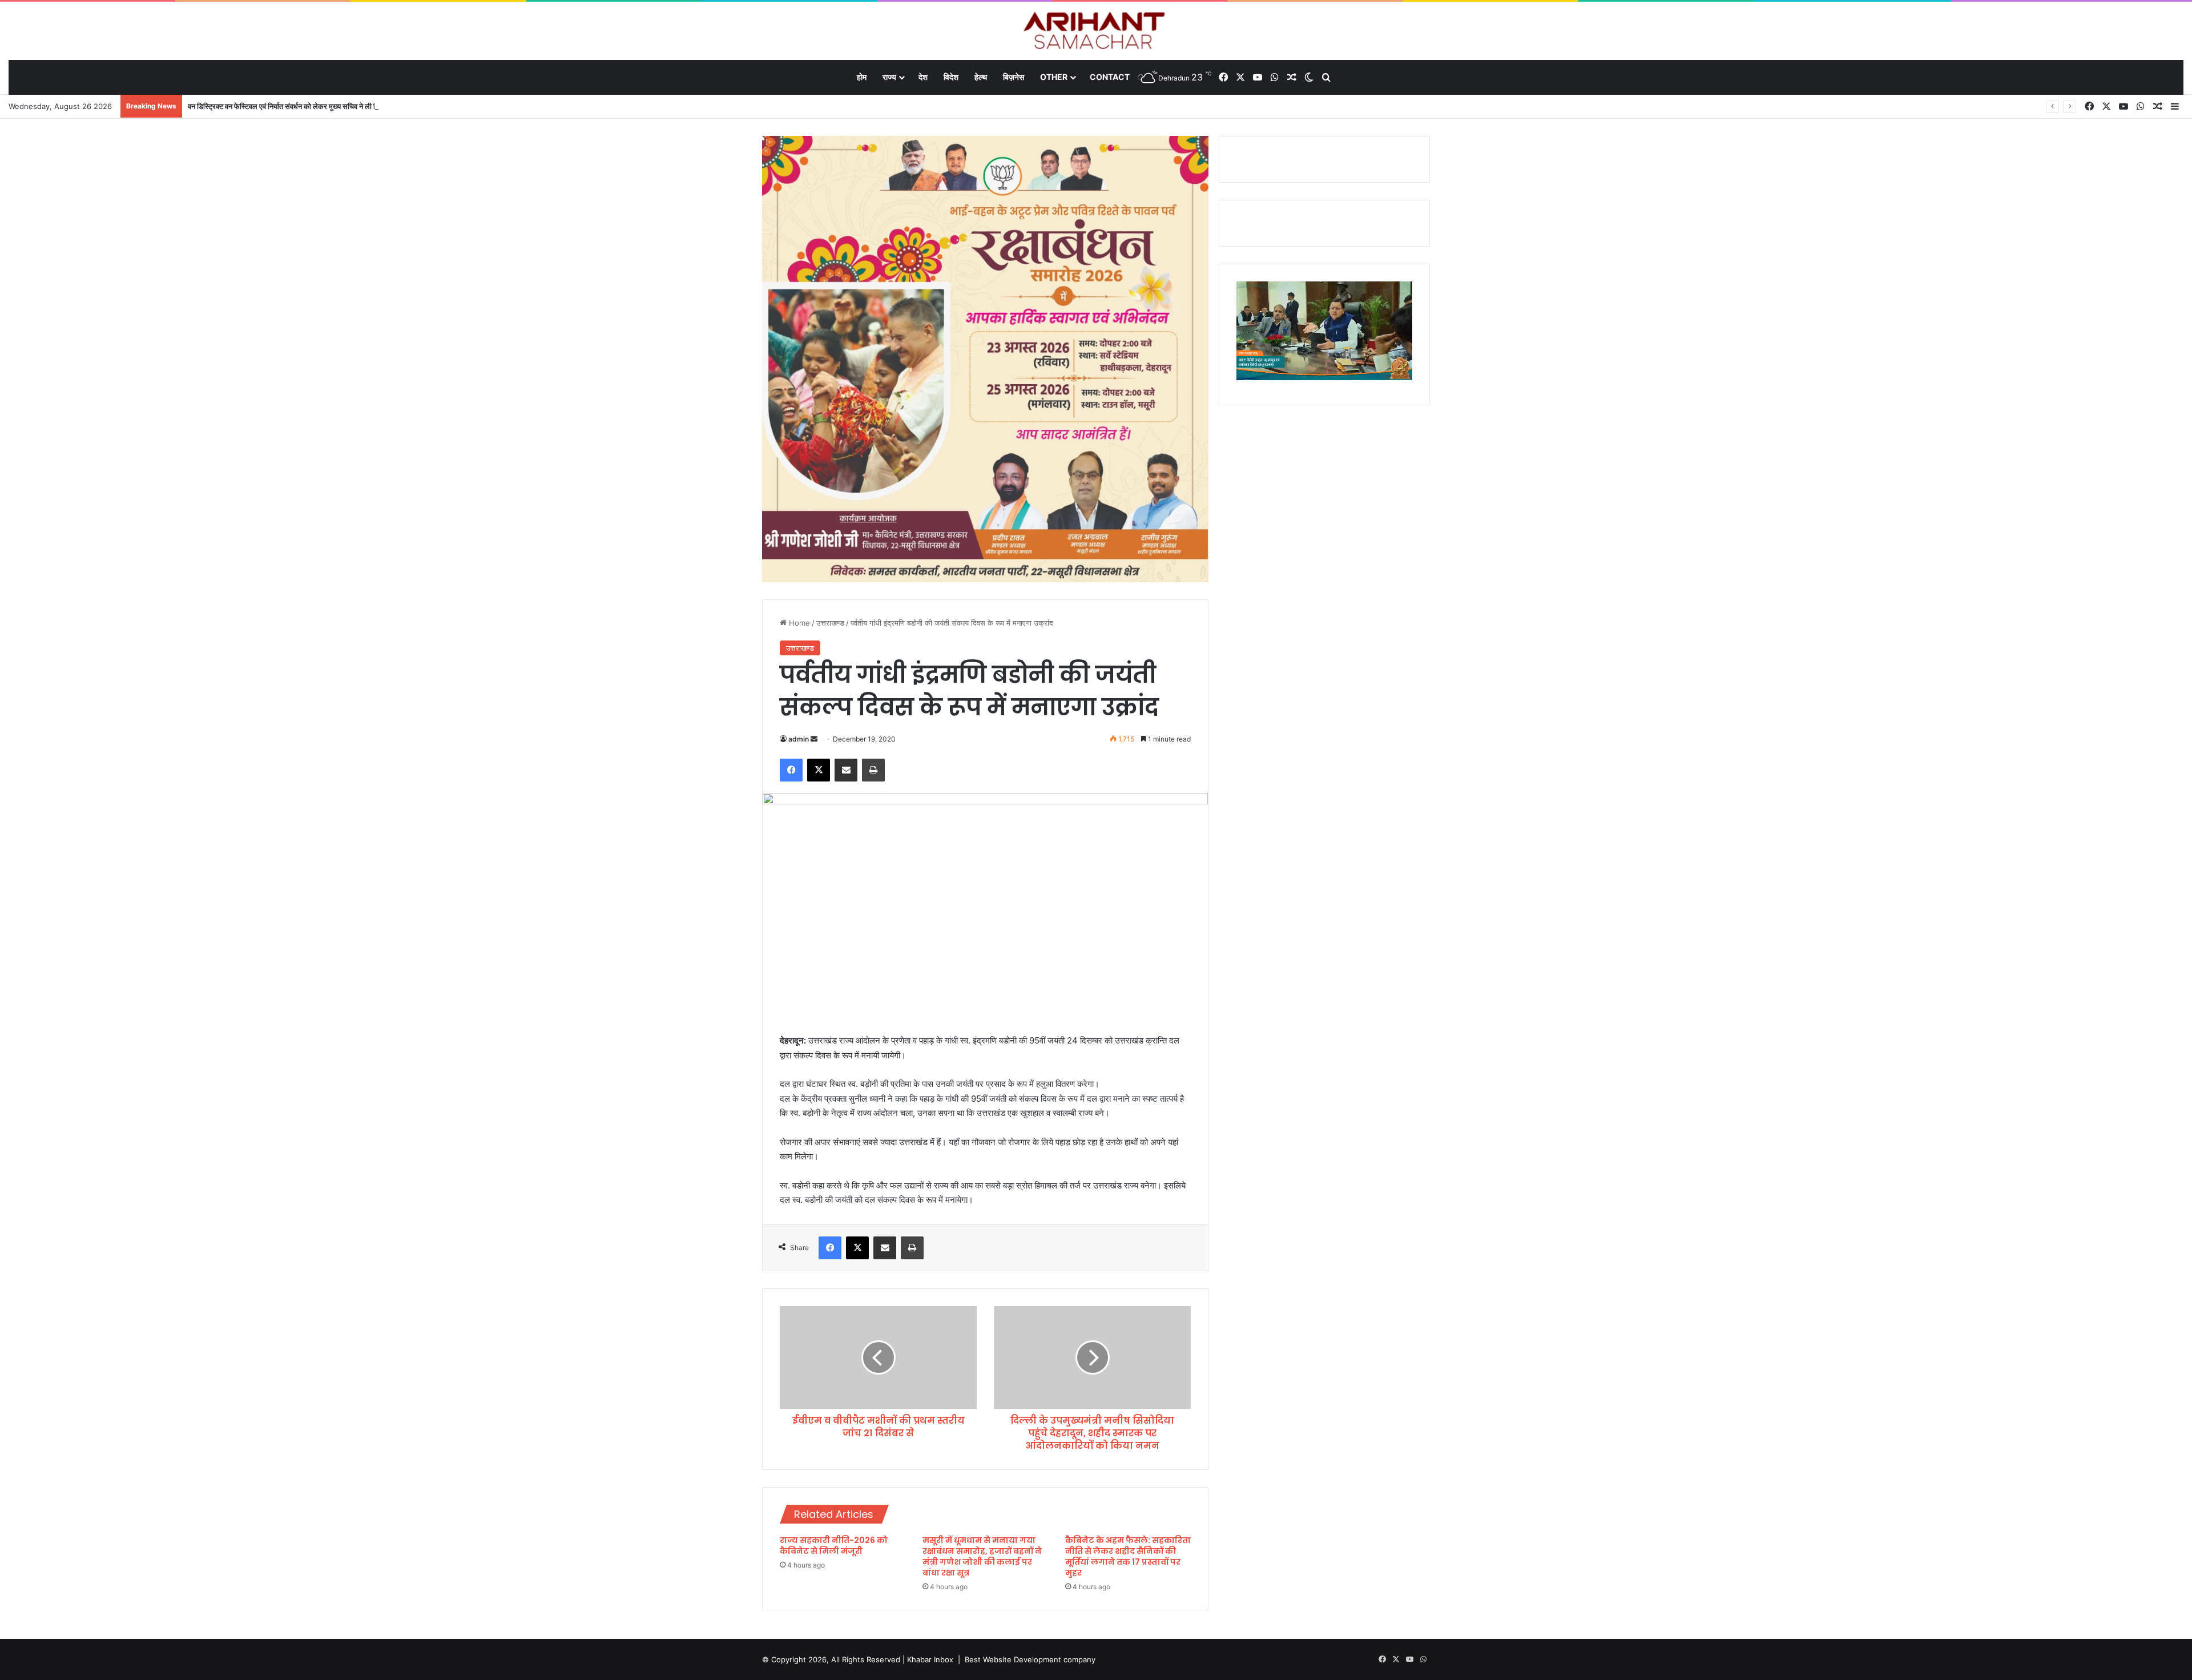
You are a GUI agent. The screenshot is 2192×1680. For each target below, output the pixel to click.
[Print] (873, 770)
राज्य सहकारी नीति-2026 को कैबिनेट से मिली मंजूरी (834, 1546)
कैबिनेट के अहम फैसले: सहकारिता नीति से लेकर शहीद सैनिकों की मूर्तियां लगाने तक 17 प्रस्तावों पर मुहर (1128, 1556)
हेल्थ (981, 77)
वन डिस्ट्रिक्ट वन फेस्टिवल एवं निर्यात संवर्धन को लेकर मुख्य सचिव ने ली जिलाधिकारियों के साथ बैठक (318, 106)
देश (923, 77)
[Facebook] (791, 770)
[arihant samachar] (1096, 32)
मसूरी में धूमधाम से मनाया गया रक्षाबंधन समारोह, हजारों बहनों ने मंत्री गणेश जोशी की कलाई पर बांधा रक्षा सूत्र (982, 1556)
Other (1054, 77)
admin (799, 739)
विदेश (951, 77)
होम (862, 77)
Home (798, 623)
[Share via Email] (846, 770)
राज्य (889, 77)
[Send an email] (814, 739)
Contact (1110, 77)
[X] (819, 770)
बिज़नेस (1014, 77)
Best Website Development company (1030, 1659)
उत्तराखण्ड (830, 623)
